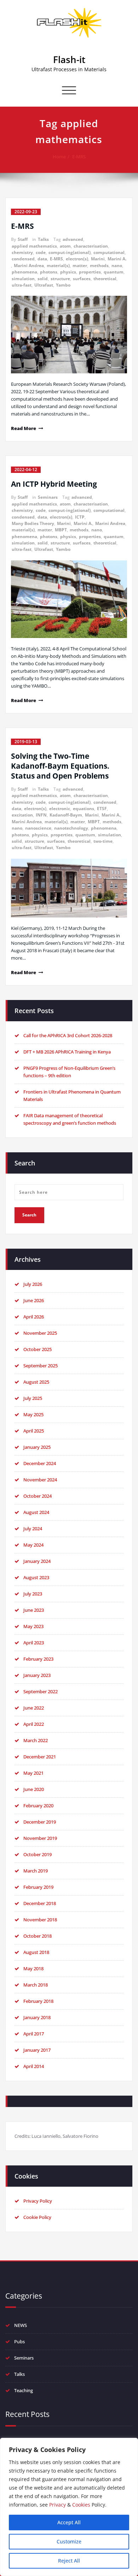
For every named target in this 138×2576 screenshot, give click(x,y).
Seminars (48, 497)
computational (109, 252)
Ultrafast (44, 285)
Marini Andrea (29, 265)
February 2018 (38, 2001)
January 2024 (37, 1561)
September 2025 (41, 1366)
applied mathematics (34, 246)
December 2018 (40, 1903)
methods (99, 265)
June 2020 (34, 1789)
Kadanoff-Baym (66, 815)
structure (60, 279)
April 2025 (34, 1431)
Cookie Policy (37, 2217)
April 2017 (34, 2034)
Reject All (69, 2561)
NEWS (21, 2325)
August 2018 (36, 1952)
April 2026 (34, 1317)
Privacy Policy (38, 2201)
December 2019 (40, 1822)
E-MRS (79, 157)
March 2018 (36, 1985)
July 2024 (33, 1529)
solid (43, 279)
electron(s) (77, 259)
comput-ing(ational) (70, 252)
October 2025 (38, 1349)
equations (84, 809)
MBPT (61, 530)
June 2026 (34, 1300)
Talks (43, 239)
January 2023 (37, 1675)
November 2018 (40, 1920)
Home (59, 157)
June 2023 (34, 1610)
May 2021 (33, 1773)
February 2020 (38, 1806)
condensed (23, 259)
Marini (98, 259)
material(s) (58, 265)
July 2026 (33, 1284)
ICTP (80, 517)
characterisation (91, 246)
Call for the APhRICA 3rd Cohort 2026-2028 (68, 1035)
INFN (41, 815)
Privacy (57, 2505)
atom (65, 246)
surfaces (82, 279)
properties (90, 272)
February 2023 (38, 1659)
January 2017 (37, 2050)
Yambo (63, 285)
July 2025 (33, 1398)
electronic (60, 809)
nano (117, 265)
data (42, 259)
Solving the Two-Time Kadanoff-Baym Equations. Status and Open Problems (60, 766)
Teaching (24, 2390)
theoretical (105, 279)
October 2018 (38, 1936)
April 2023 (34, 1643)
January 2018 (37, 2017)
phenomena (24, 272)
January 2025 (37, 1447)
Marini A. (117, 259)
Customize (69, 2541)
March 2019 (36, 1871)
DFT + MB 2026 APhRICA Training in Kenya (67, 1052)
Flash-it (69, 60)
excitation (22, 815)
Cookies (81, 2505)
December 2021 (40, 1757)
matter (80, 265)
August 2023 (36, 1577)
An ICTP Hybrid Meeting (54, 484)
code (41, 252)
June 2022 (34, 1708)
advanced (73, 239)
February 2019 (38, 1887)
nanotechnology (71, 828)
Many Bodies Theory (33, 523)
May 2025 (33, 1414)
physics (68, 272)
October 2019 (38, 1854)
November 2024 (40, 1480)
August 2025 (36, 1382)
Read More (24, 428)
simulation (23, 279)
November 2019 (40, 1838)
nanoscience (38, 828)
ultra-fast (22, 285)
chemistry (22, 252)
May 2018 (33, 1968)
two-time (103, 841)
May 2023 (33, 1626)
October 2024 (38, 1496)
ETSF (102, 809)
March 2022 (36, 1740)
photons (49, 272)
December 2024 (40, 1463)
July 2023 (33, 1594)
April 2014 (34, 2066)
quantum (114, 272)
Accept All (69, 2522)
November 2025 (40, 1333)
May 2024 (33, 1545)
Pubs (19, 2341)
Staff (23, 239)
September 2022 (41, 1691)
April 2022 (34, 1724)
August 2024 (36, 1512)
